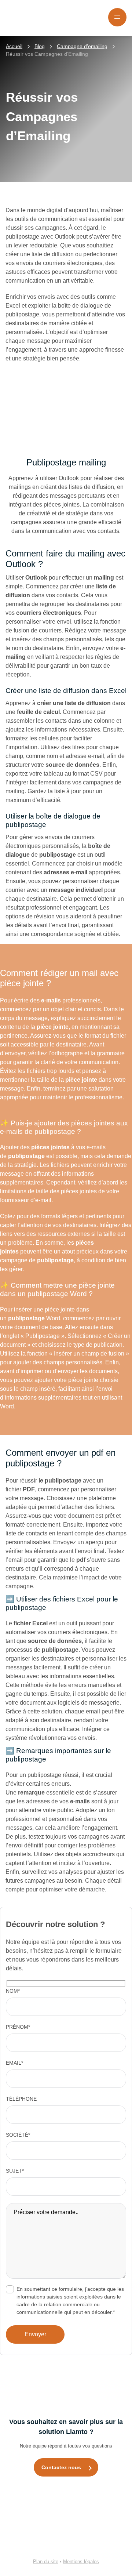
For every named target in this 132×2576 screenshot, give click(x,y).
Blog (40, 46)
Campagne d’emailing (82, 46)
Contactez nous (61, 2467)
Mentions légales (81, 2562)
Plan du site (46, 2562)
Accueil (14, 46)
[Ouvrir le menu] (117, 17)
